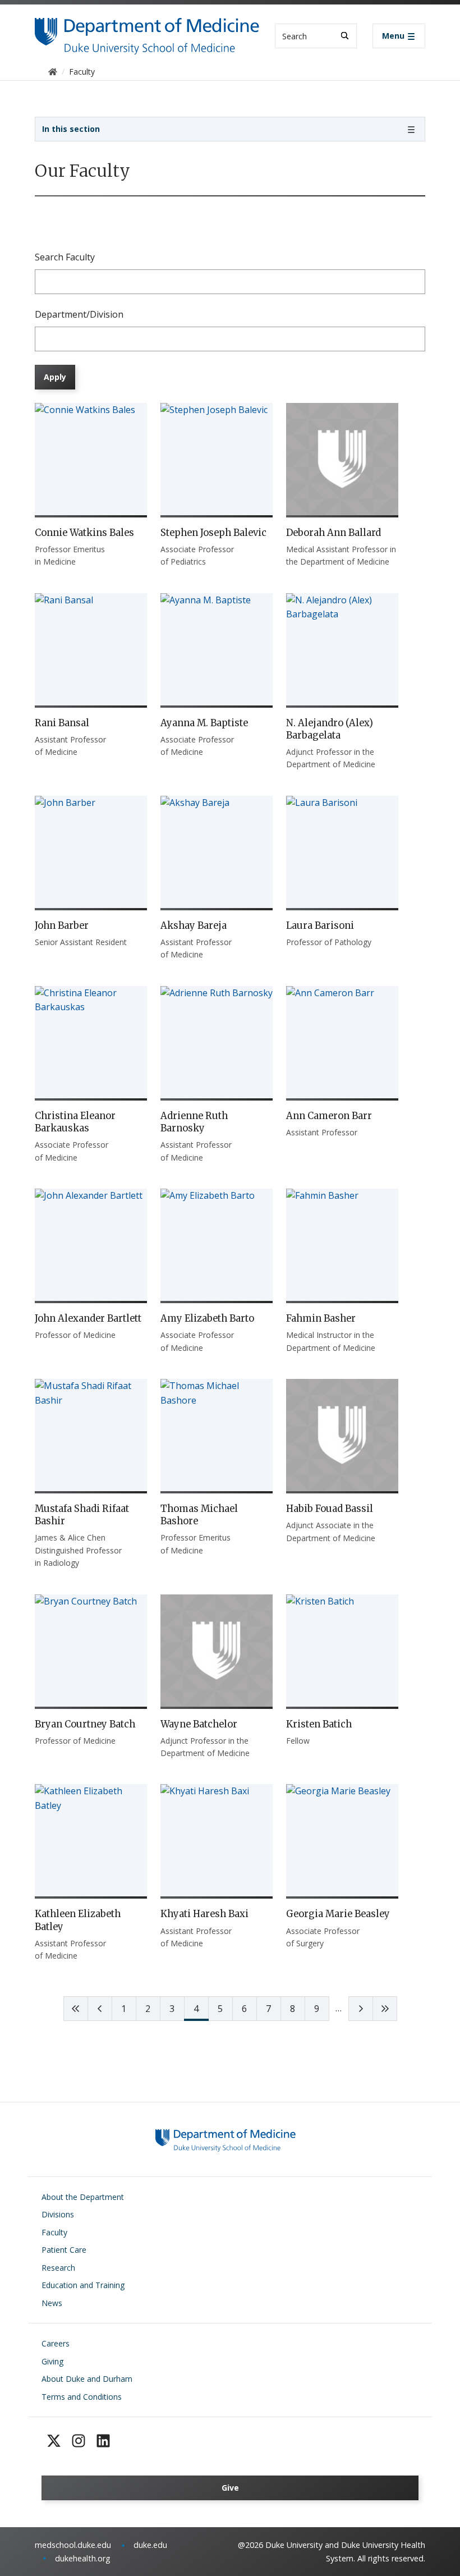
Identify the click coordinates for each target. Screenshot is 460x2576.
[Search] (345, 36)
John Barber (62, 925)
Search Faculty (65, 257)
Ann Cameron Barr (329, 1116)
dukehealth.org (83, 2558)
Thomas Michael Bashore (199, 1515)
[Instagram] (79, 2441)
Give (230, 2488)
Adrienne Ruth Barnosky (194, 1122)
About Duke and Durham (87, 2379)
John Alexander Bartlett (88, 1318)
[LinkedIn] (103, 2441)
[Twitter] (54, 2441)
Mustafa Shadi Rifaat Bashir (82, 1515)
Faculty (54, 2232)
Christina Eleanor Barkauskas (75, 1122)
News (52, 2303)
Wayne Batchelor (199, 1724)
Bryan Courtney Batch (85, 1724)
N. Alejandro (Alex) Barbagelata (330, 729)
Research (58, 2268)
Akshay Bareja (194, 925)
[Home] (147, 28)
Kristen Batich (319, 1724)
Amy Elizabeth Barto (207, 1318)
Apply (55, 377)
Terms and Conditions (82, 2397)
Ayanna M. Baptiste (204, 723)
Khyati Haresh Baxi (204, 1914)
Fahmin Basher (321, 1318)
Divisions (58, 2214)
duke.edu (150, 2545)
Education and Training (83, 2285)
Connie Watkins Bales (84, 533)
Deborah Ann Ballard (334, 533)
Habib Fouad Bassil (330, 1509)
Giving (52, 2361)
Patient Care (64, 2250)
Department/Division (79, 314)
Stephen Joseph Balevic (213, 533)
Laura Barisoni (320, 925)
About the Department (83, 2197)
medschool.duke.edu (73, 2545)
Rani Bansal (62, 723)
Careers (56, 2343)
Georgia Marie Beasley (338, 1914)
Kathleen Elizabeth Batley (78, 1920)
